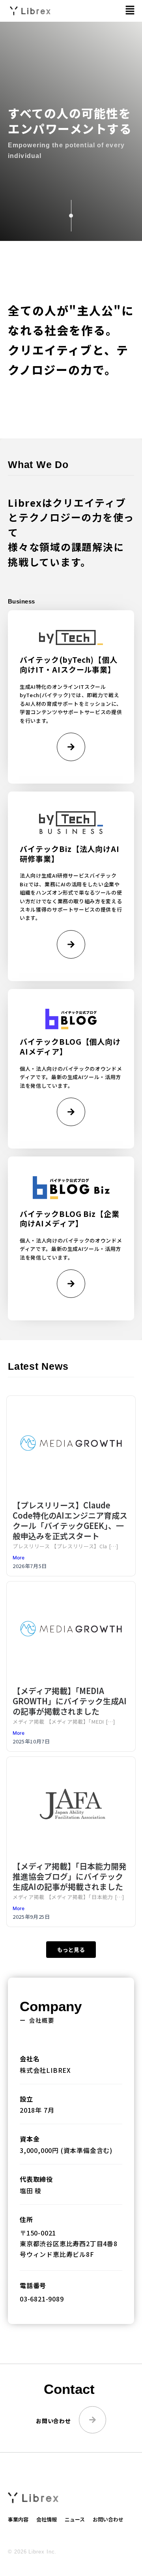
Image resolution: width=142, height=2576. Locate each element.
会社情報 (47, 2519)
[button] (130, 10)
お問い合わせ (108, 2519)
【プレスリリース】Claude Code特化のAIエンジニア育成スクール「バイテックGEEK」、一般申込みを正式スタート (70, 1520)
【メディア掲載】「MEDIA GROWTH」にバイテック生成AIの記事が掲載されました (70, 1701)
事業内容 (18, 2519)
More (19, 1558)
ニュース (75, 2519)
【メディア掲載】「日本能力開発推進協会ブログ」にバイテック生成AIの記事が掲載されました (70, 1876)
